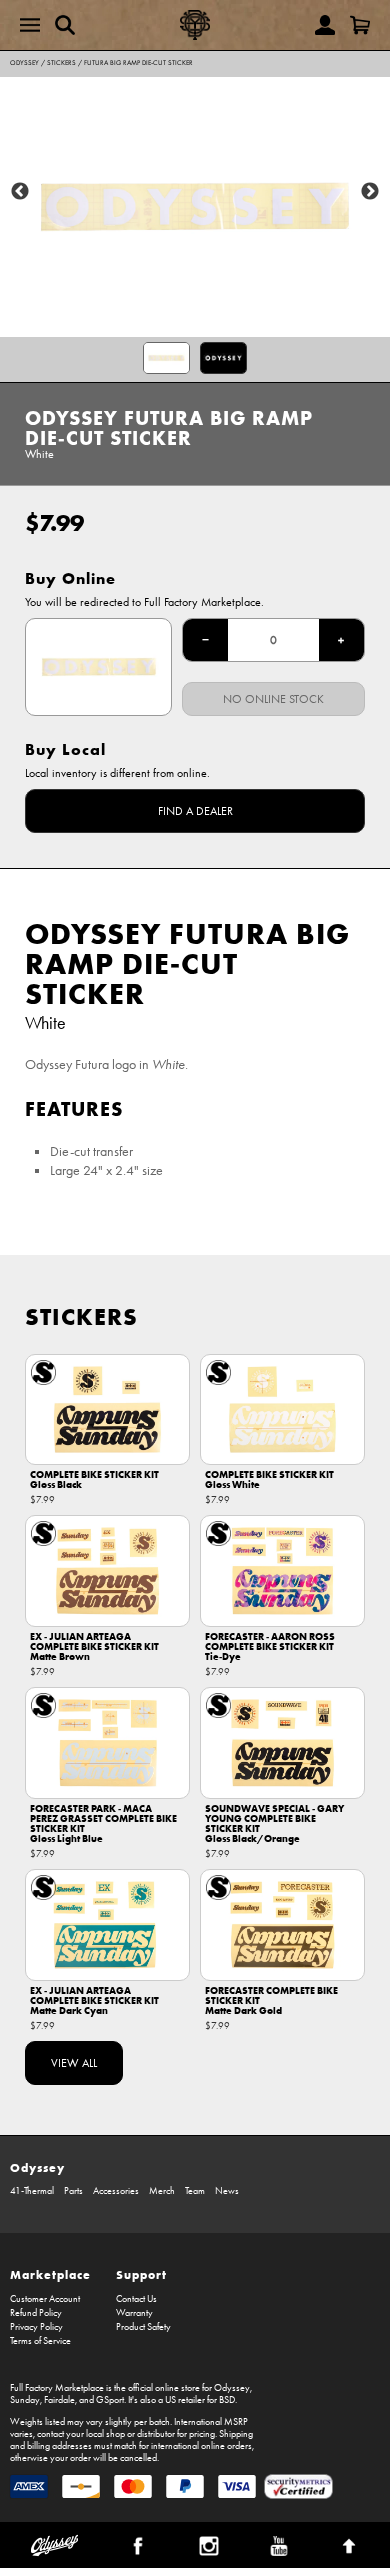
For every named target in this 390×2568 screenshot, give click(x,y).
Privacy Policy (36, 2327)
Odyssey (24, 63)
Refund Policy (36, 2313)
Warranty (134, 2313)
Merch (162, 2191)
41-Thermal (32, 2191)
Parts (73, 2191)
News (227, 2191)
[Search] (65, 25)
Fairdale (59, 2400)
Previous (20, 192)
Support (141, 2274)
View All (74, 2063)
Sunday (25, 2400)
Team (195, 2191)
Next (370, 192)
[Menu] (30, 25)
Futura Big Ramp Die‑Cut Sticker (138, 63)
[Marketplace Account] (325, 25)
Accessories (116, 2191)
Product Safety (143, 2327)
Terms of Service (40, 2341)
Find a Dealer (195, 811)
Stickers (61, 63)
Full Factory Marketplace (57, 2388)
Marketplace (50, 2274)
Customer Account (45, 2299)
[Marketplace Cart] (360, 25)
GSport (110, 2400)
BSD (227, 2400)
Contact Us (136, 2299)
